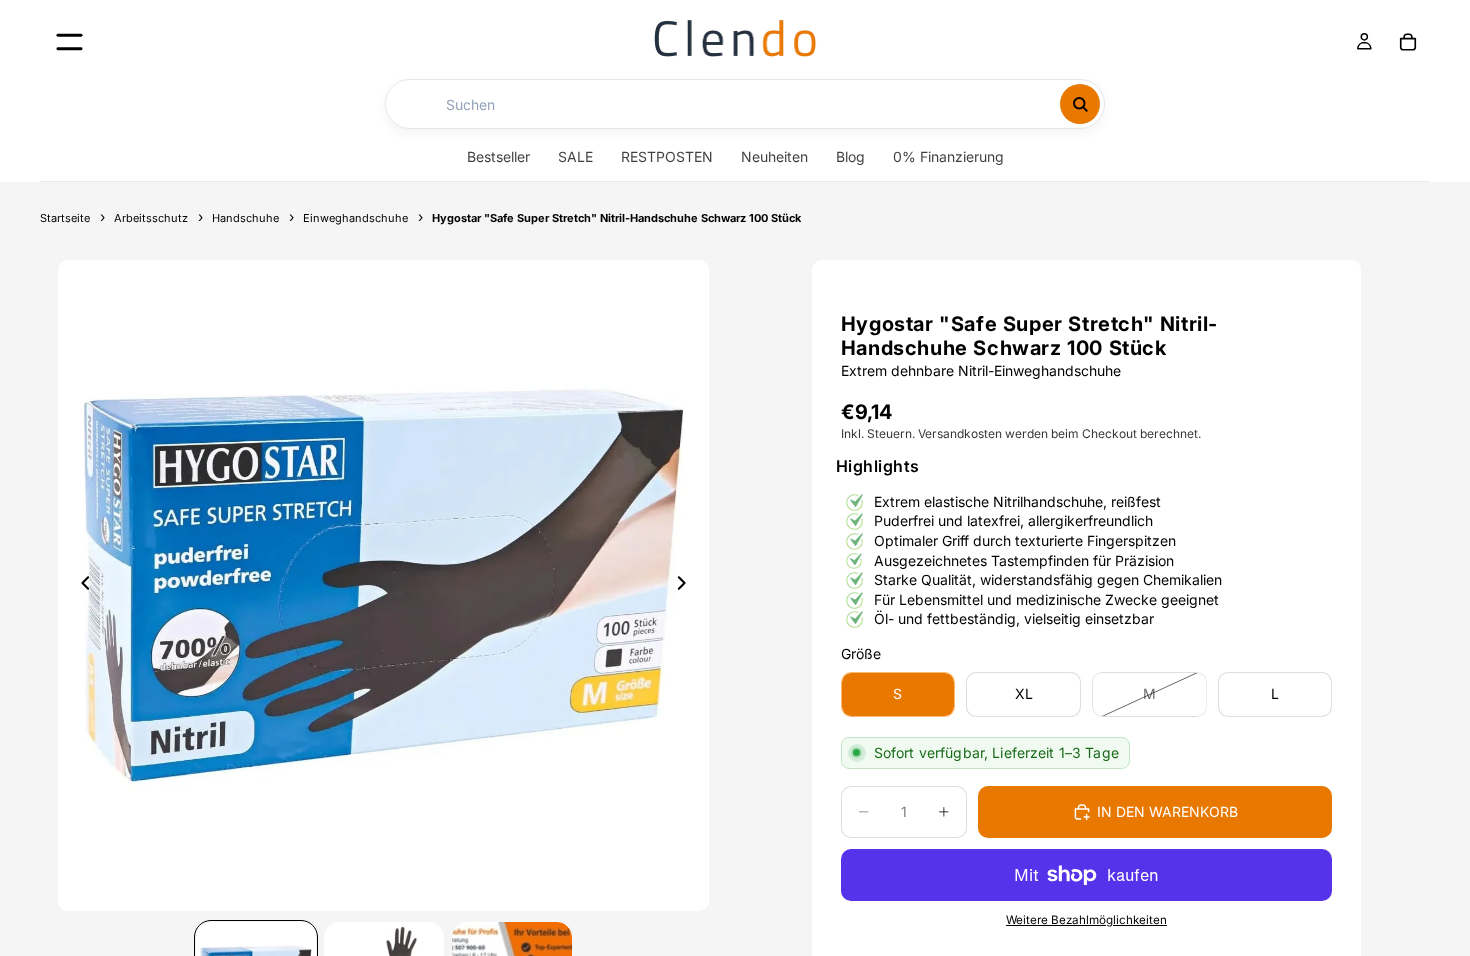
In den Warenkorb (1167, 811)
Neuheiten (774, 156)
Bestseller (498, 156)
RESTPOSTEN (667, 156)
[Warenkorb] (1408, 42)
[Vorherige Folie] (80, 585)
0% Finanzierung (948, 156)
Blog (850, 156)
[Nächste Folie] (687, 585)
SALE (575, 156)
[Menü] (69, 41)
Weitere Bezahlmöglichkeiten (1086, 920)
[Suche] (1080, 104)
